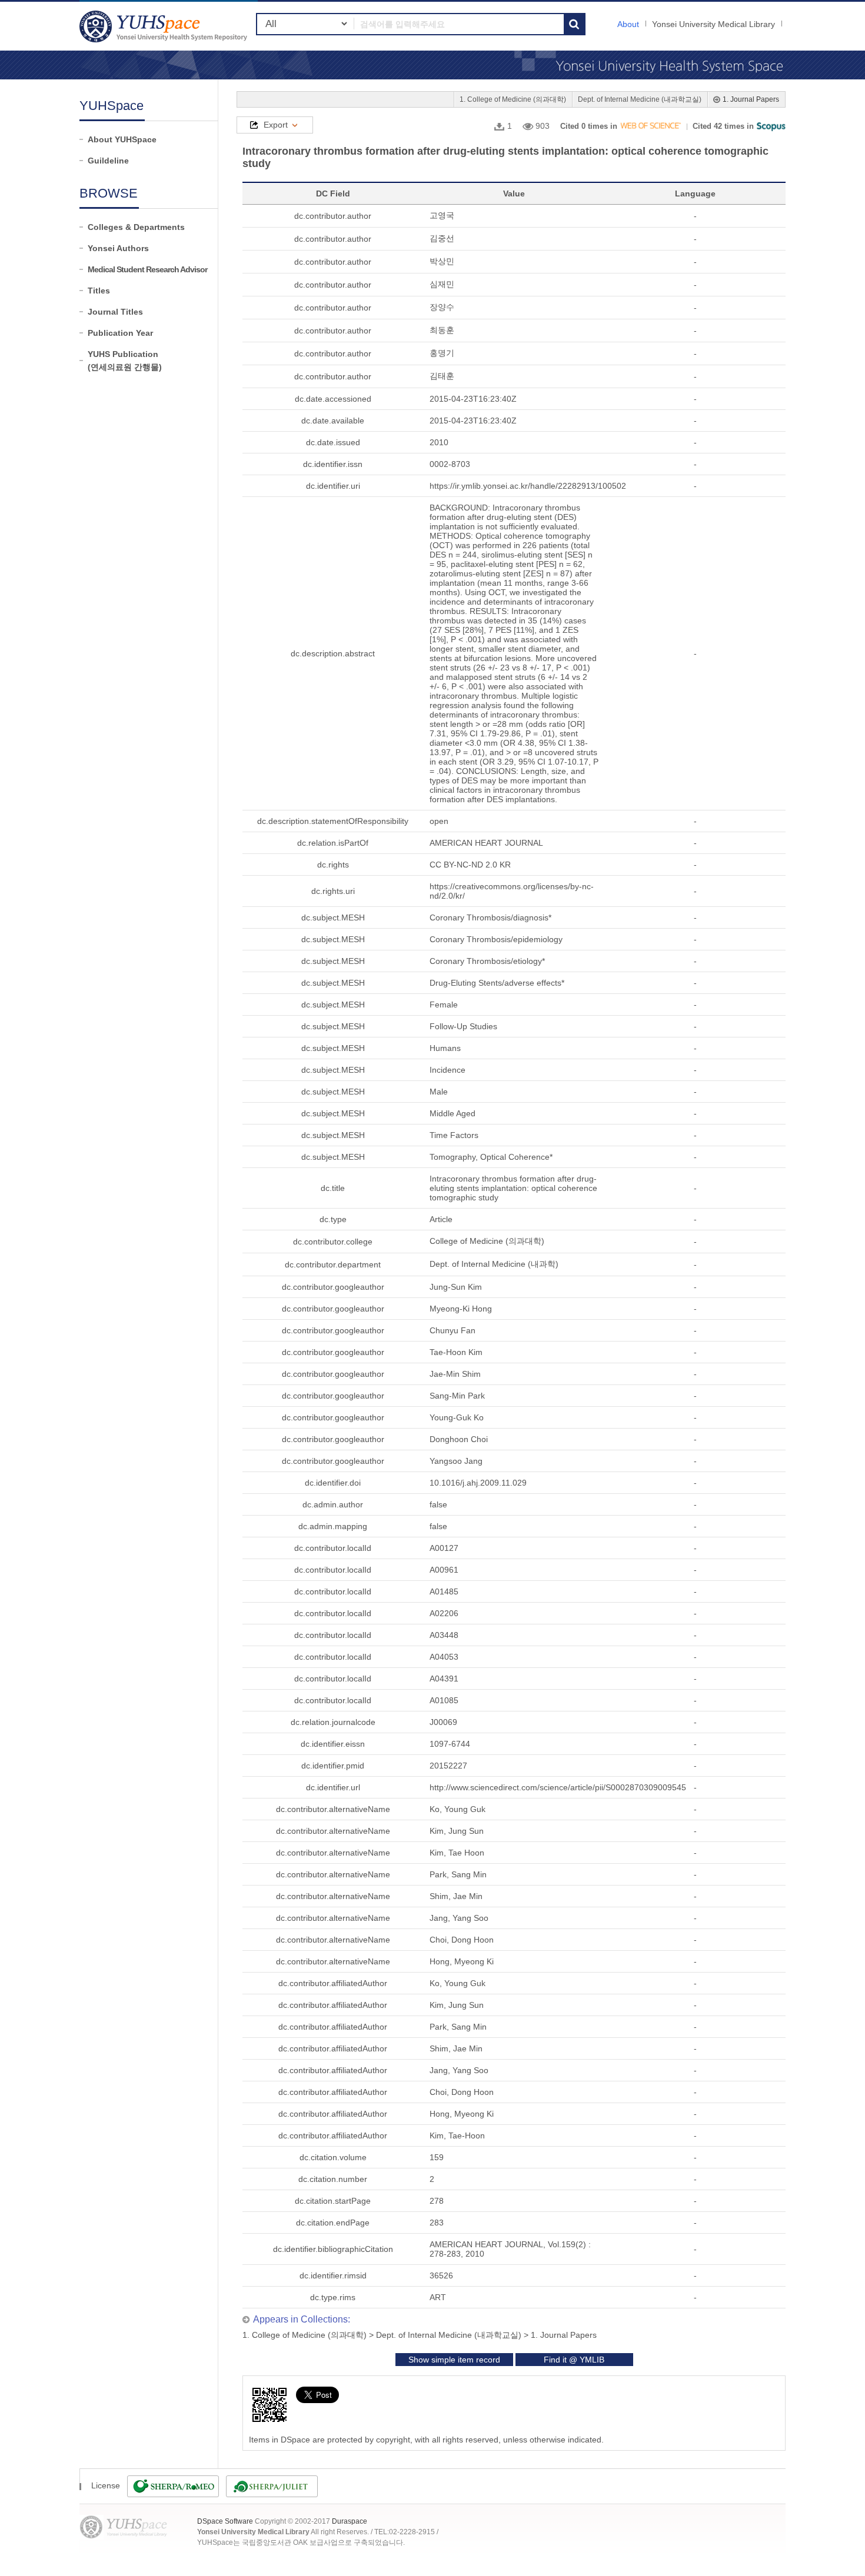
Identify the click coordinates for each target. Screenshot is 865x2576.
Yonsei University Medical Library (713, 24)
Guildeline (108, 161)
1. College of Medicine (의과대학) (513, 99)
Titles (99, 291)
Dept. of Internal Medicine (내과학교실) (640, 99)
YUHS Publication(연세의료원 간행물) (125, 361)
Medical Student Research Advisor (147, 269)
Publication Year (120, 333)
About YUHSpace (122, 139)
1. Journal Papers (751, 99)
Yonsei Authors (118, 248)
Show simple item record (454, 2360)
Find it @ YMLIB (574, 2360)
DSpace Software (225, 2521)
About (628, 24)
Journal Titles (115, 312)
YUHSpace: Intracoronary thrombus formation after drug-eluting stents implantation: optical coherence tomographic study (165, 26)
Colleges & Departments (136, 227)
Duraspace (350, 2521)
